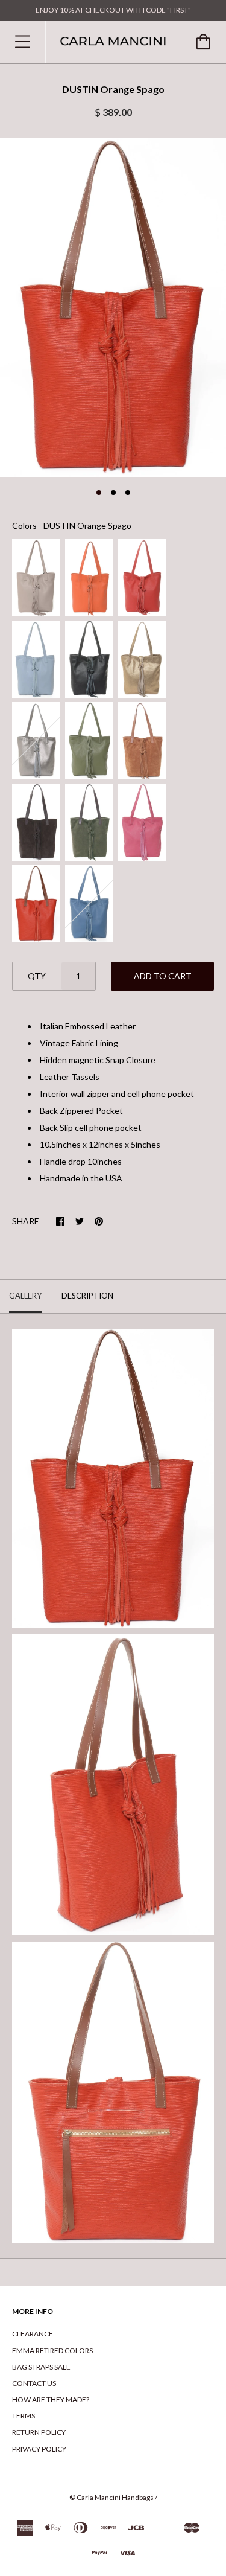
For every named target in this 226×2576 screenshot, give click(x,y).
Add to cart (163, 976)
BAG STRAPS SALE (41, 2367)
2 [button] (113, 493)
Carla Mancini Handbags (115, 2497)
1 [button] (99, 493)
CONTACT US (34, 2383)
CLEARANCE (33, 2334)
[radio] (36, 578)
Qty (37, 976)
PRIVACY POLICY (39, 2449)
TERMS (24, 2416)
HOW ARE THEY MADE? (51, 2399)
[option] (113, 307)
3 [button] (128, 493)
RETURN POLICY (39, 2432)
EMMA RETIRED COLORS (52, 2351)
